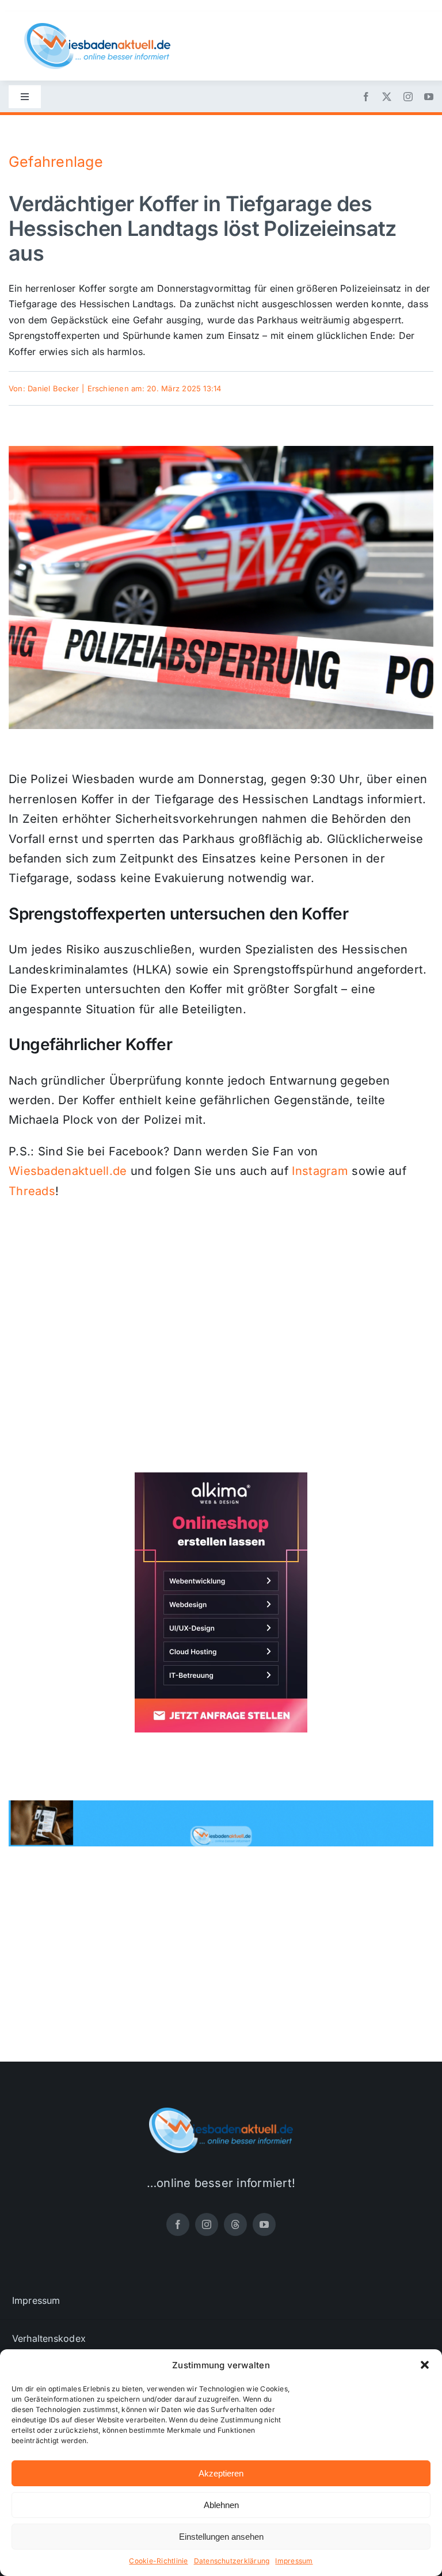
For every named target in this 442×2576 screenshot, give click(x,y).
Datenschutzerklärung (232, 2561)
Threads (32, 1191)
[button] (425, 2365)
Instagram (320, 1171)
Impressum (294, 2561)
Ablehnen (221, 2505)
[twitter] (387, 97)
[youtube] (429, 97)
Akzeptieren (221, 2473)
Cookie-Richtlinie (158, 2561)
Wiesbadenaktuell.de (68, 1171)
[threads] (235, 2224)
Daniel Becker (53, 388)
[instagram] (408, 97)
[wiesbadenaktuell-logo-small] (97, 28)
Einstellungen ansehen (221, 2537)
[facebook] (366, 97)
